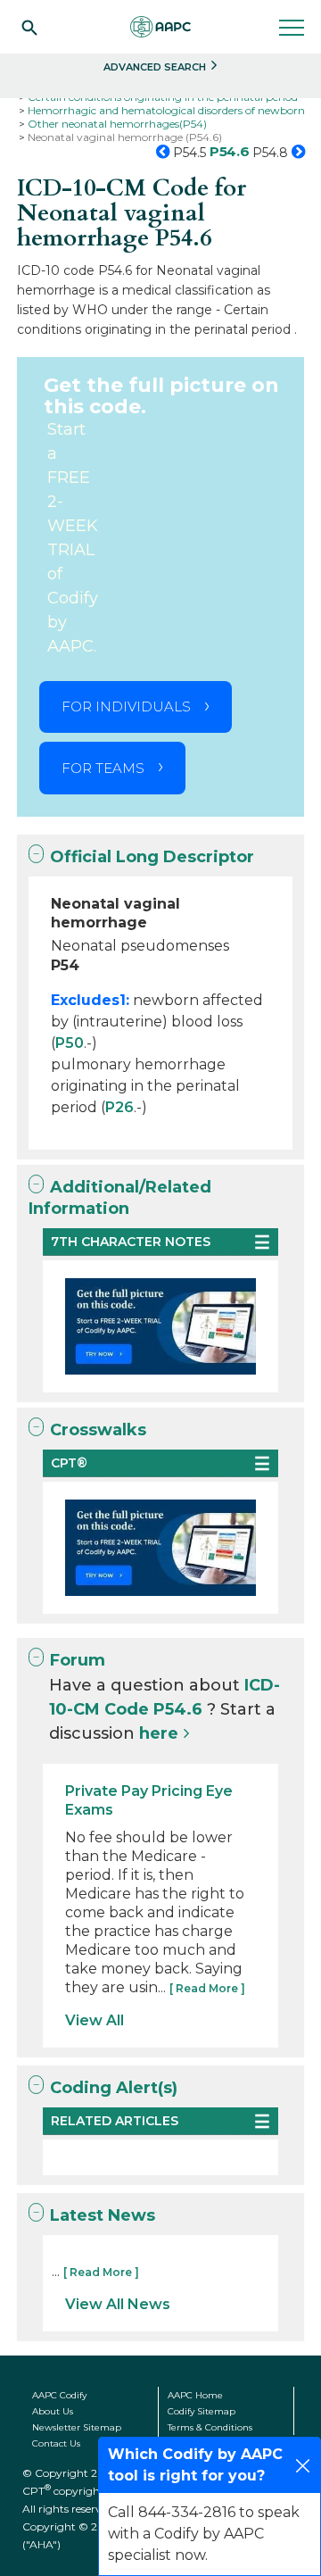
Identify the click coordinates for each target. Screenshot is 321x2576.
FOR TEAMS (103, 768)
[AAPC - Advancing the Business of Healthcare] (160, 27)
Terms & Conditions (210, 2427)
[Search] (29, 27)
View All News (118, 2304)
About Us (53, 2411)
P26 (119, 1107)
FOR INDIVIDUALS (126, 706)
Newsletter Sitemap (77, 2427)
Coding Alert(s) (114, 2088)
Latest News (103, 2215)
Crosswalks (98, 1430)
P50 (70, 1043)
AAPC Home (195, 2395)
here (159, 1733)
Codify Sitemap (202, 2411)
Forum (78, 1660)
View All (95, 2020)
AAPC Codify (59, 2395)
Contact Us (56, 2443)
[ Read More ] (207, 1988)
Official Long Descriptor (152, 857)
